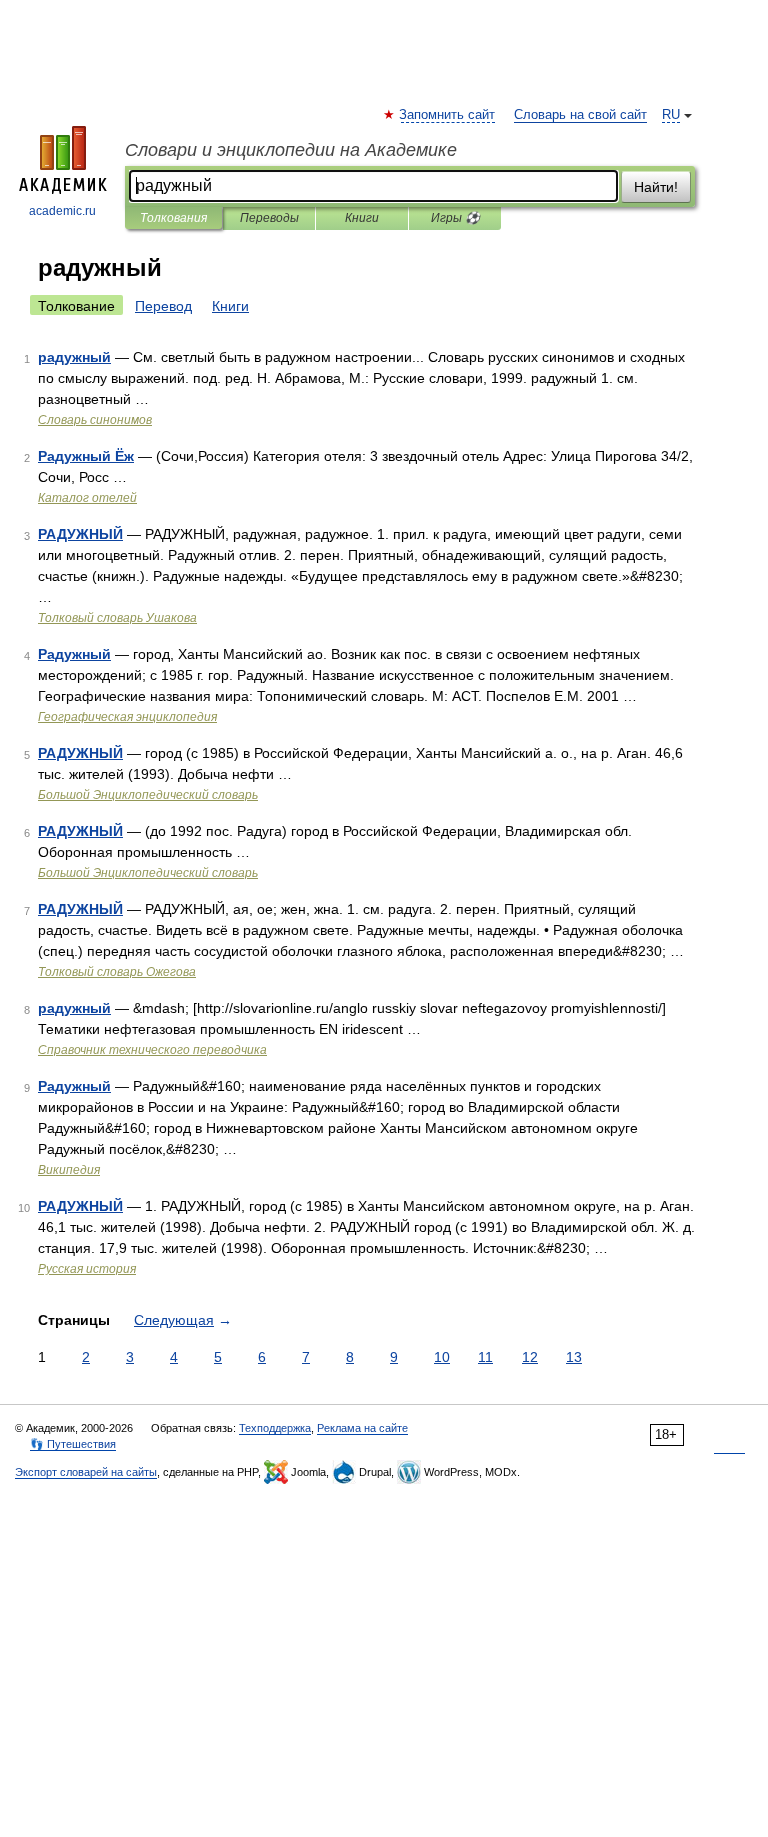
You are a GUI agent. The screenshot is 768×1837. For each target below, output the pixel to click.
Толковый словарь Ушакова (117, 618)
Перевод (163, 306)
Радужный (74, 654)
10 (442, 1357)
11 (485, 1357)
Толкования (173, 218)
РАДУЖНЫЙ (80, 534)
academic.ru (62, 211)
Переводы (269, 218)
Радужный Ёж (86, 456)
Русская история (87, 1269)
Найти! (656, 187)
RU (671, 115)
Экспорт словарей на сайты (86, 1472)
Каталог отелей (87, 498)
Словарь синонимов (95, 420)
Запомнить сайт (448, 115)
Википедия (69, 1170)
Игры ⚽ (455, 218)
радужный (74, 357)
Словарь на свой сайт (580, 115)
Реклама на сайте (362, 1428)
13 (574, 1357)
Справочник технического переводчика (152, 1050)
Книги (362, 218)
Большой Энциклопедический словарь (148, 795)
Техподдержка (275, 1428)
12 (530, 1357)
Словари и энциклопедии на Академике (291, 150)
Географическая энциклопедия (127, 717)
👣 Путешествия (73, 1444)
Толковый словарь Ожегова (117, 972)
